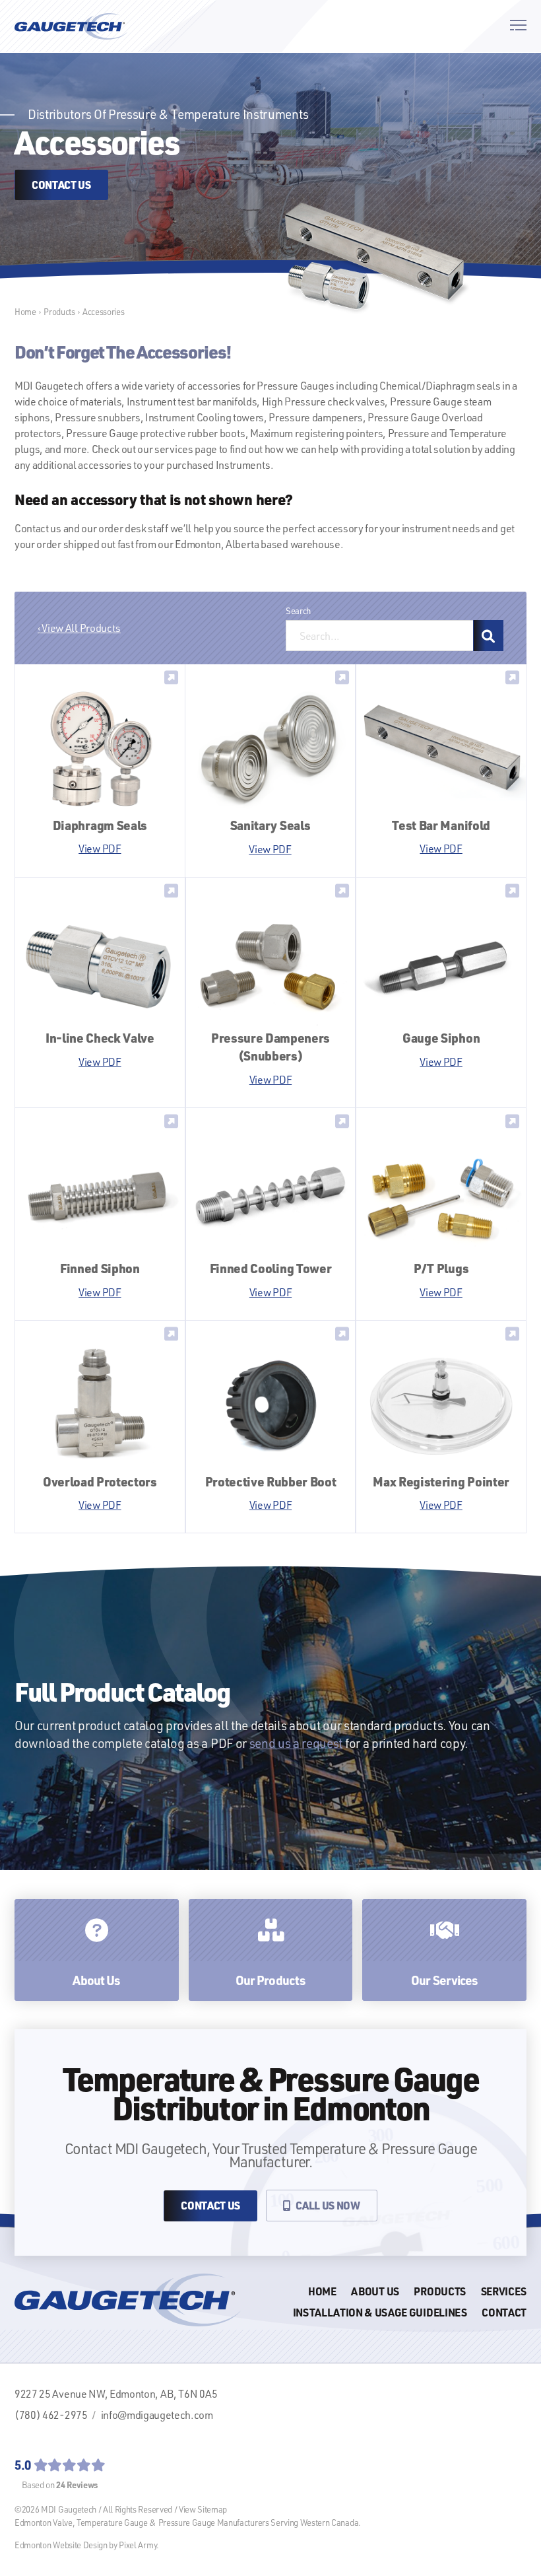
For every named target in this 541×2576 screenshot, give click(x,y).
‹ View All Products (79, 628)
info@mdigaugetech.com (157, 2415)
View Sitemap (203, 2509)
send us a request (296, 1743)
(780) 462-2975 (51, 2415)
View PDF (100, 849)
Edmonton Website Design (61, 2545)
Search (298, 611)
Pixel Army (138, 2545)
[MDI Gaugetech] (71, 26)
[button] (518, 26)
